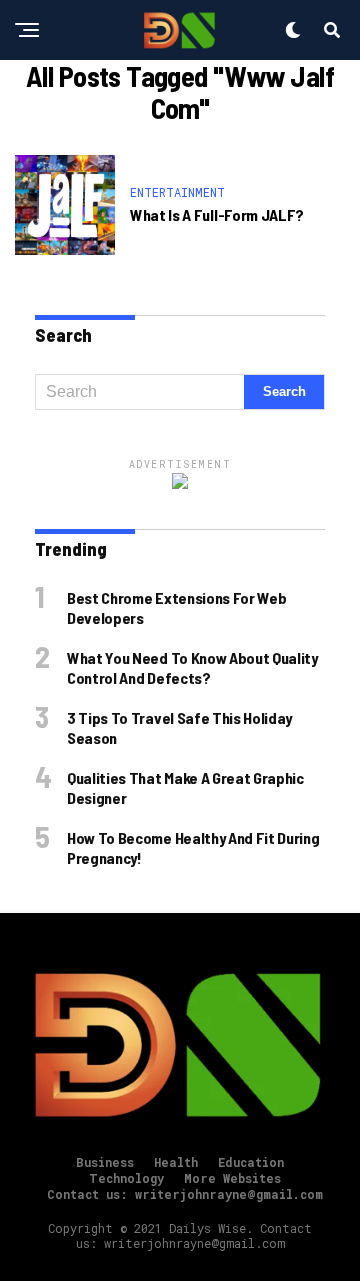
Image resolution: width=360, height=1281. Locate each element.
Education (251, 1162)
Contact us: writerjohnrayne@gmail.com (185, 1194)
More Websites (232, 1178)
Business (105, 1162)
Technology (126, 1178)
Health (176, 1162)
